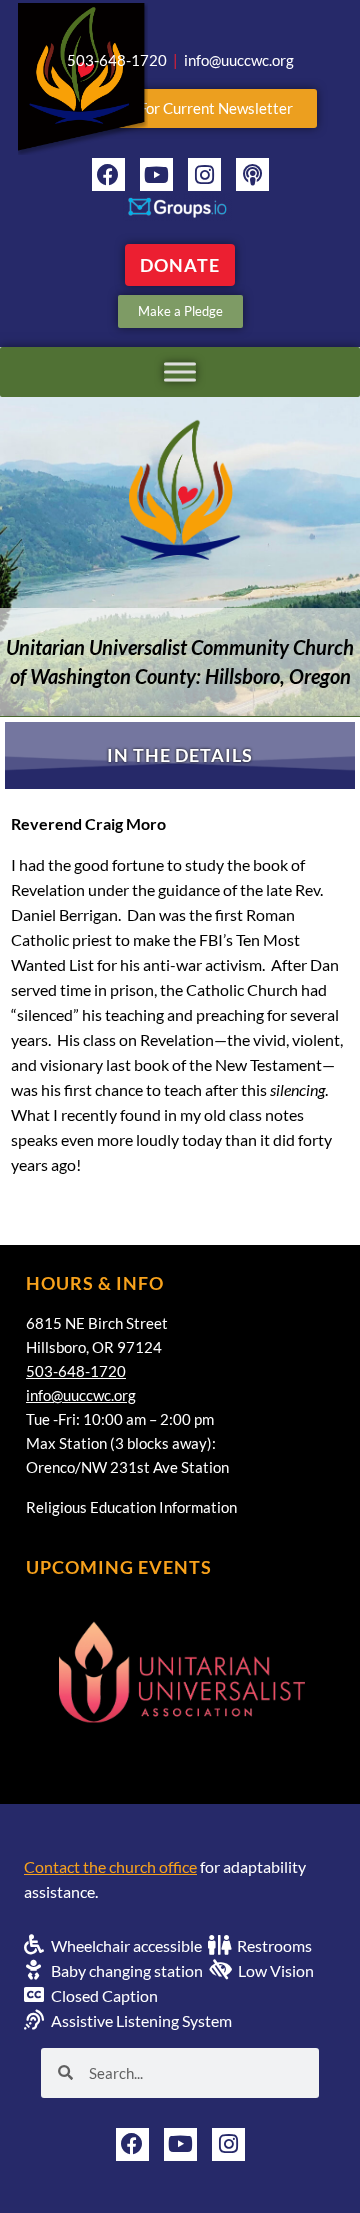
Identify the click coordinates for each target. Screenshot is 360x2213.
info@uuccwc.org (81, 1395)
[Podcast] (252, 174)
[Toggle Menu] (180, 371)
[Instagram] (204, 174)
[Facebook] (108, 174)
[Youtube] (156, 174)
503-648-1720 (76, 1371)
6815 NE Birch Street (97, 1323)
